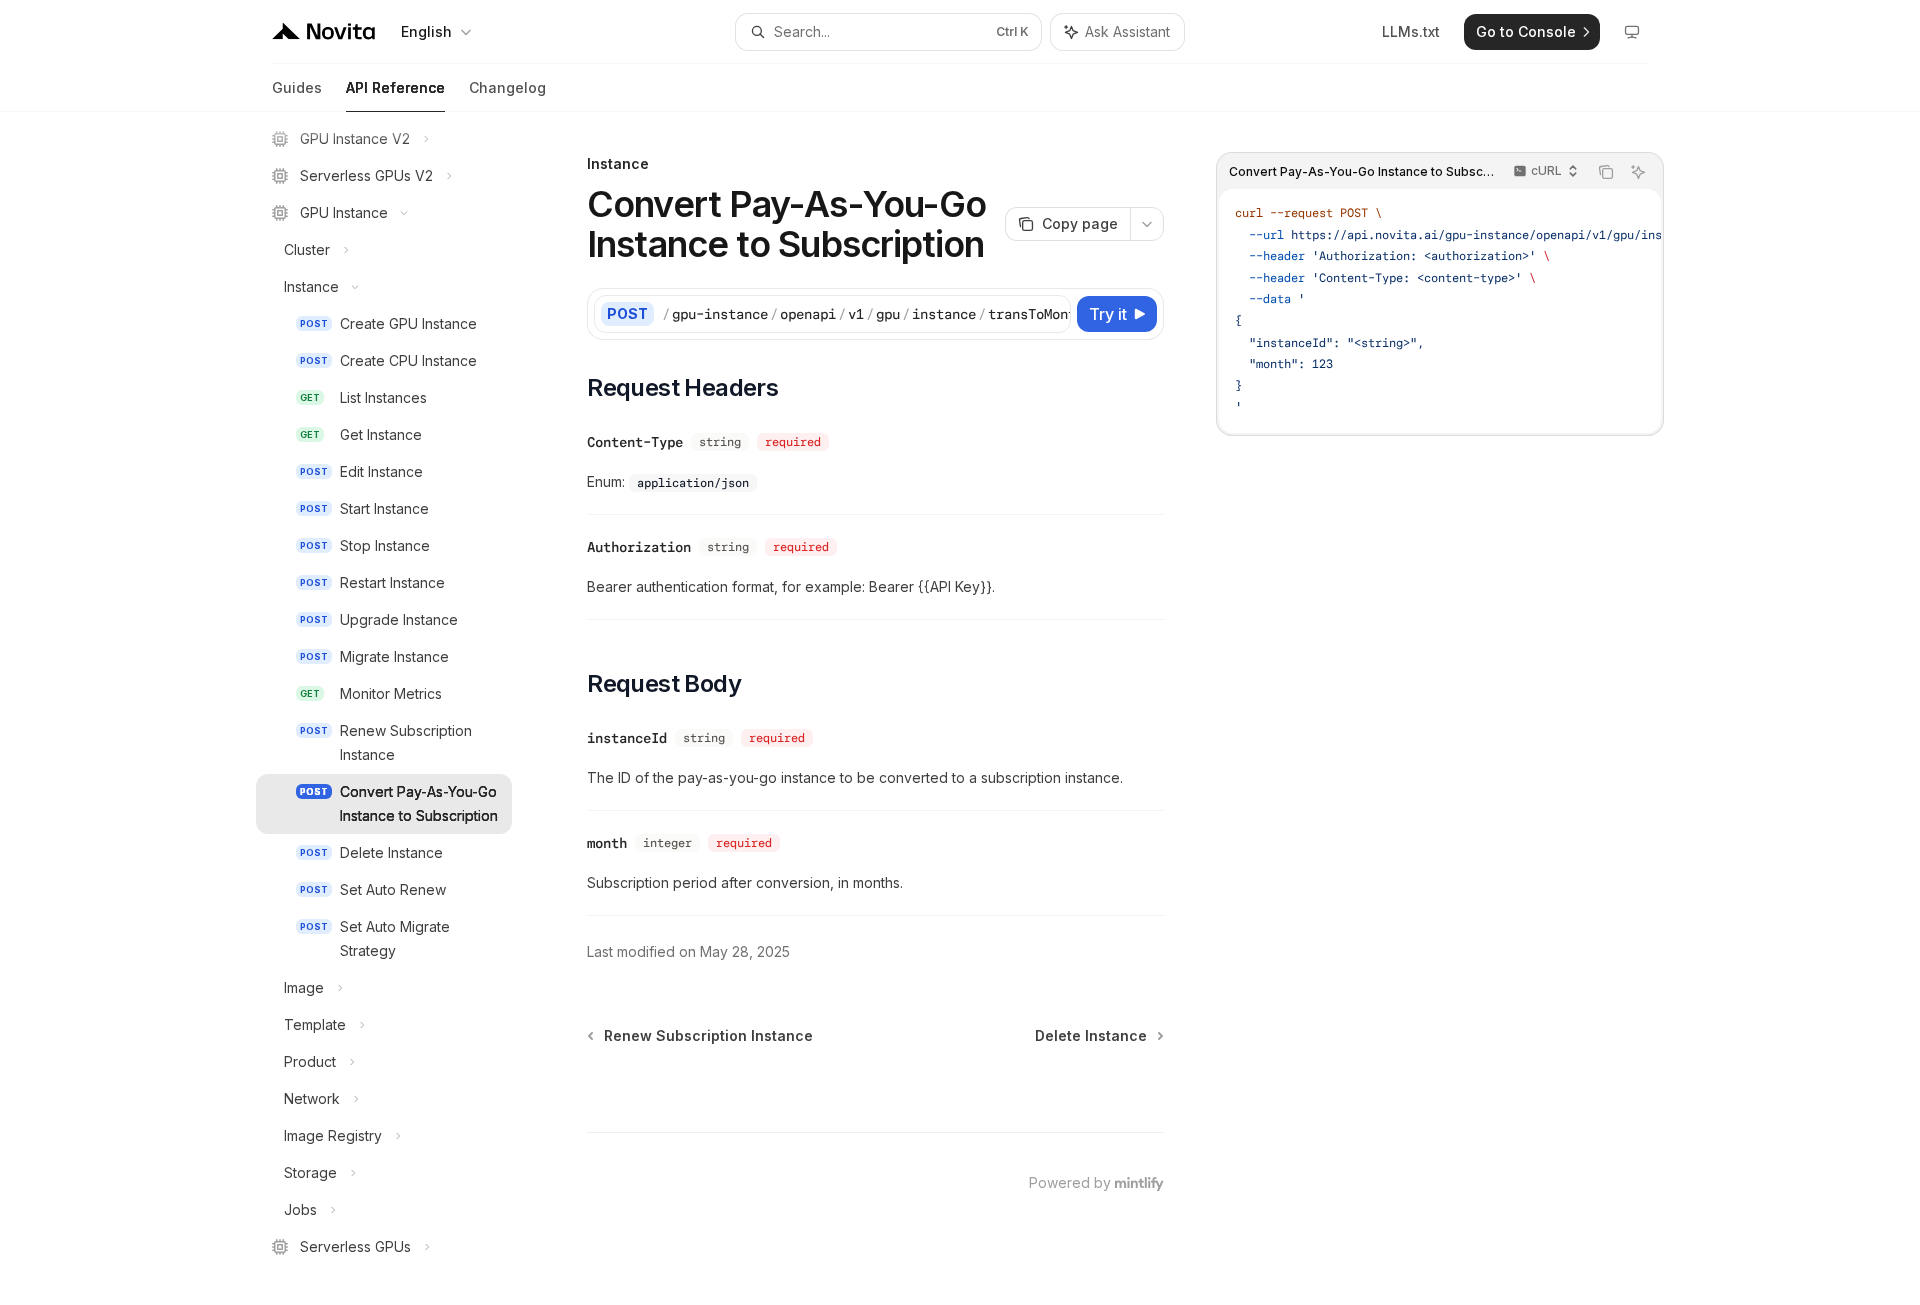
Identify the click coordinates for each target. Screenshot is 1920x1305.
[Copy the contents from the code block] (1606, 172)
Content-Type (635, 442)
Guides (297, 87)
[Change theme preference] (1632, 32)
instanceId (627, 738)
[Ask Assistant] (1638, 172)
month (607, 843)
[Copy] (1052, 314)
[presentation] (400, 708)
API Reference (395, 87)
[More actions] (1147, 224)
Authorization (639, 547)
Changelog (507, 87)
